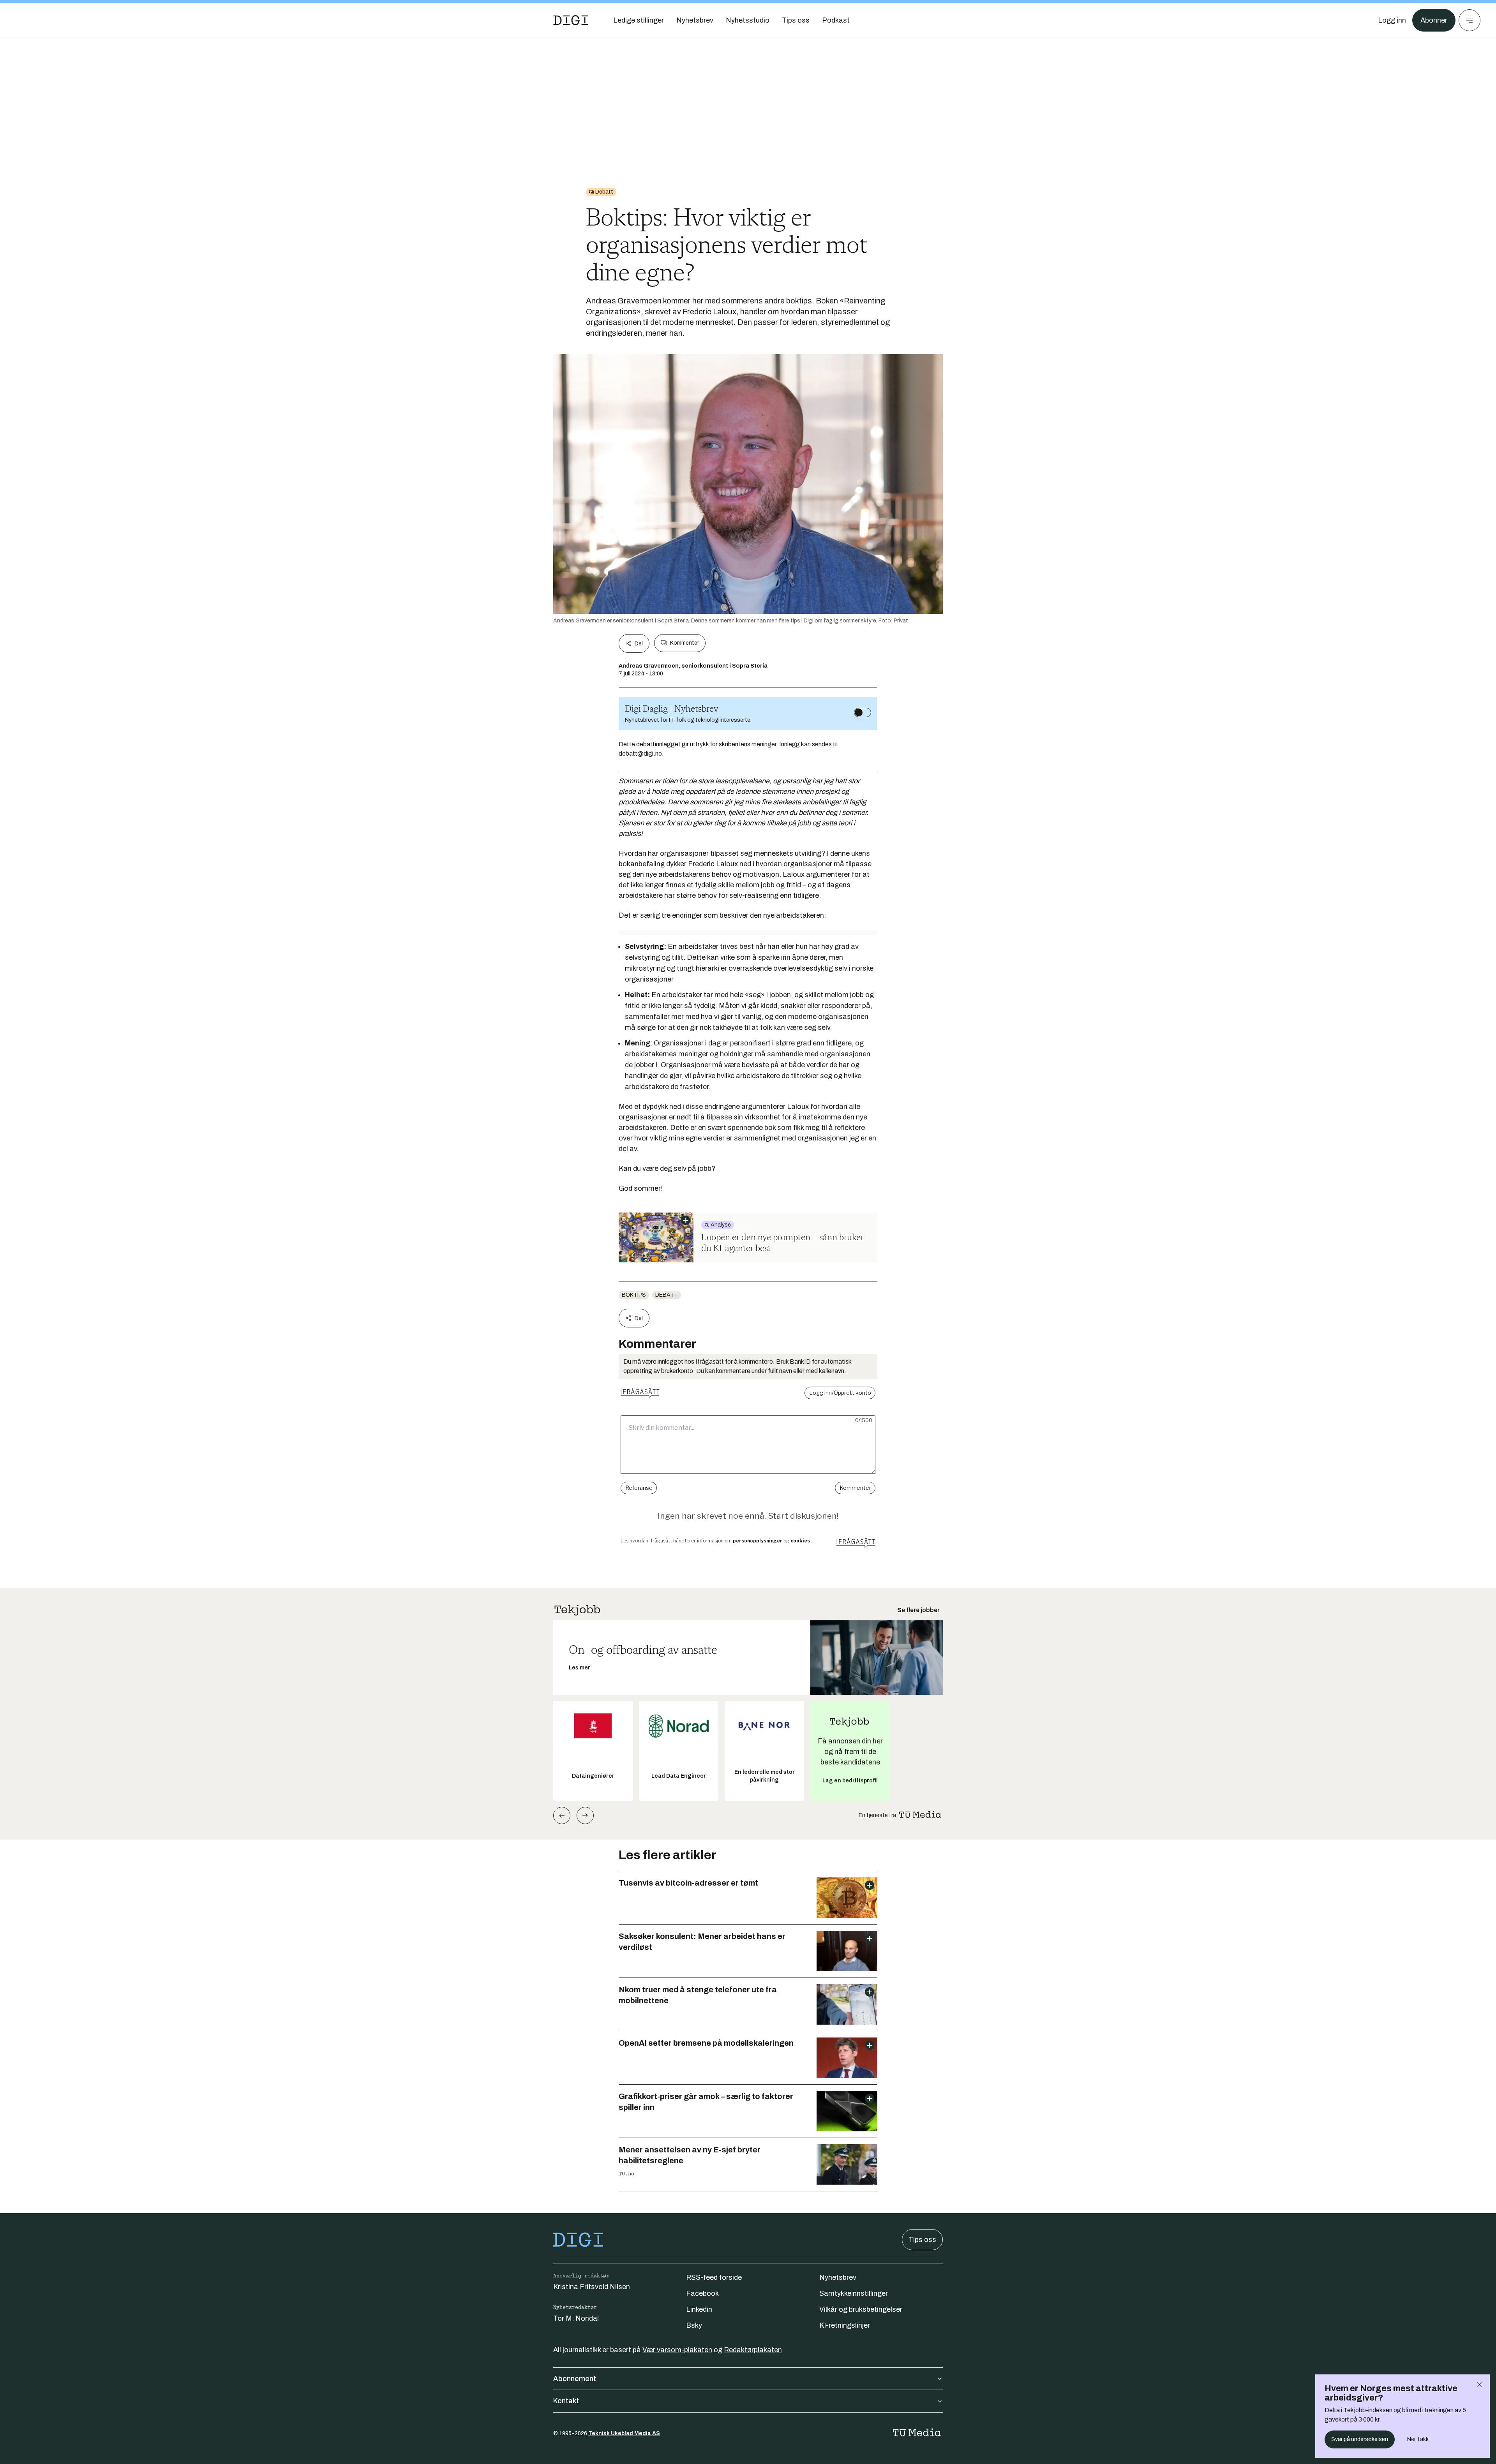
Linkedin (699, 2309)
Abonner (1434, 20)
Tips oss (922, 2240)
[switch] (863, 712)
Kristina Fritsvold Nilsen (592, 2287)
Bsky (694, 2325)
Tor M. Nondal (576, 2318)
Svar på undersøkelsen (1360, 2439)
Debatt (667, 1295)
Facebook (702, 2293)
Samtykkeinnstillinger (854, 2293)
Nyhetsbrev (838, 2277)
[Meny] (1470, 20)
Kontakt (566, 2401)
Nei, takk (1418, 2439)
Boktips (634, 1295)
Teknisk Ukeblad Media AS (624, 2433)
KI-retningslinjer (845, 2325)
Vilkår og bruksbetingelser (861, 2309)
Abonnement (575, 2379)
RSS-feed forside (714, 2277)
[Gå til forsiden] (571, 20)
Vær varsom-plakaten (677, 2350)
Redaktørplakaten (753, 2350)
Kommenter (684, 643)
